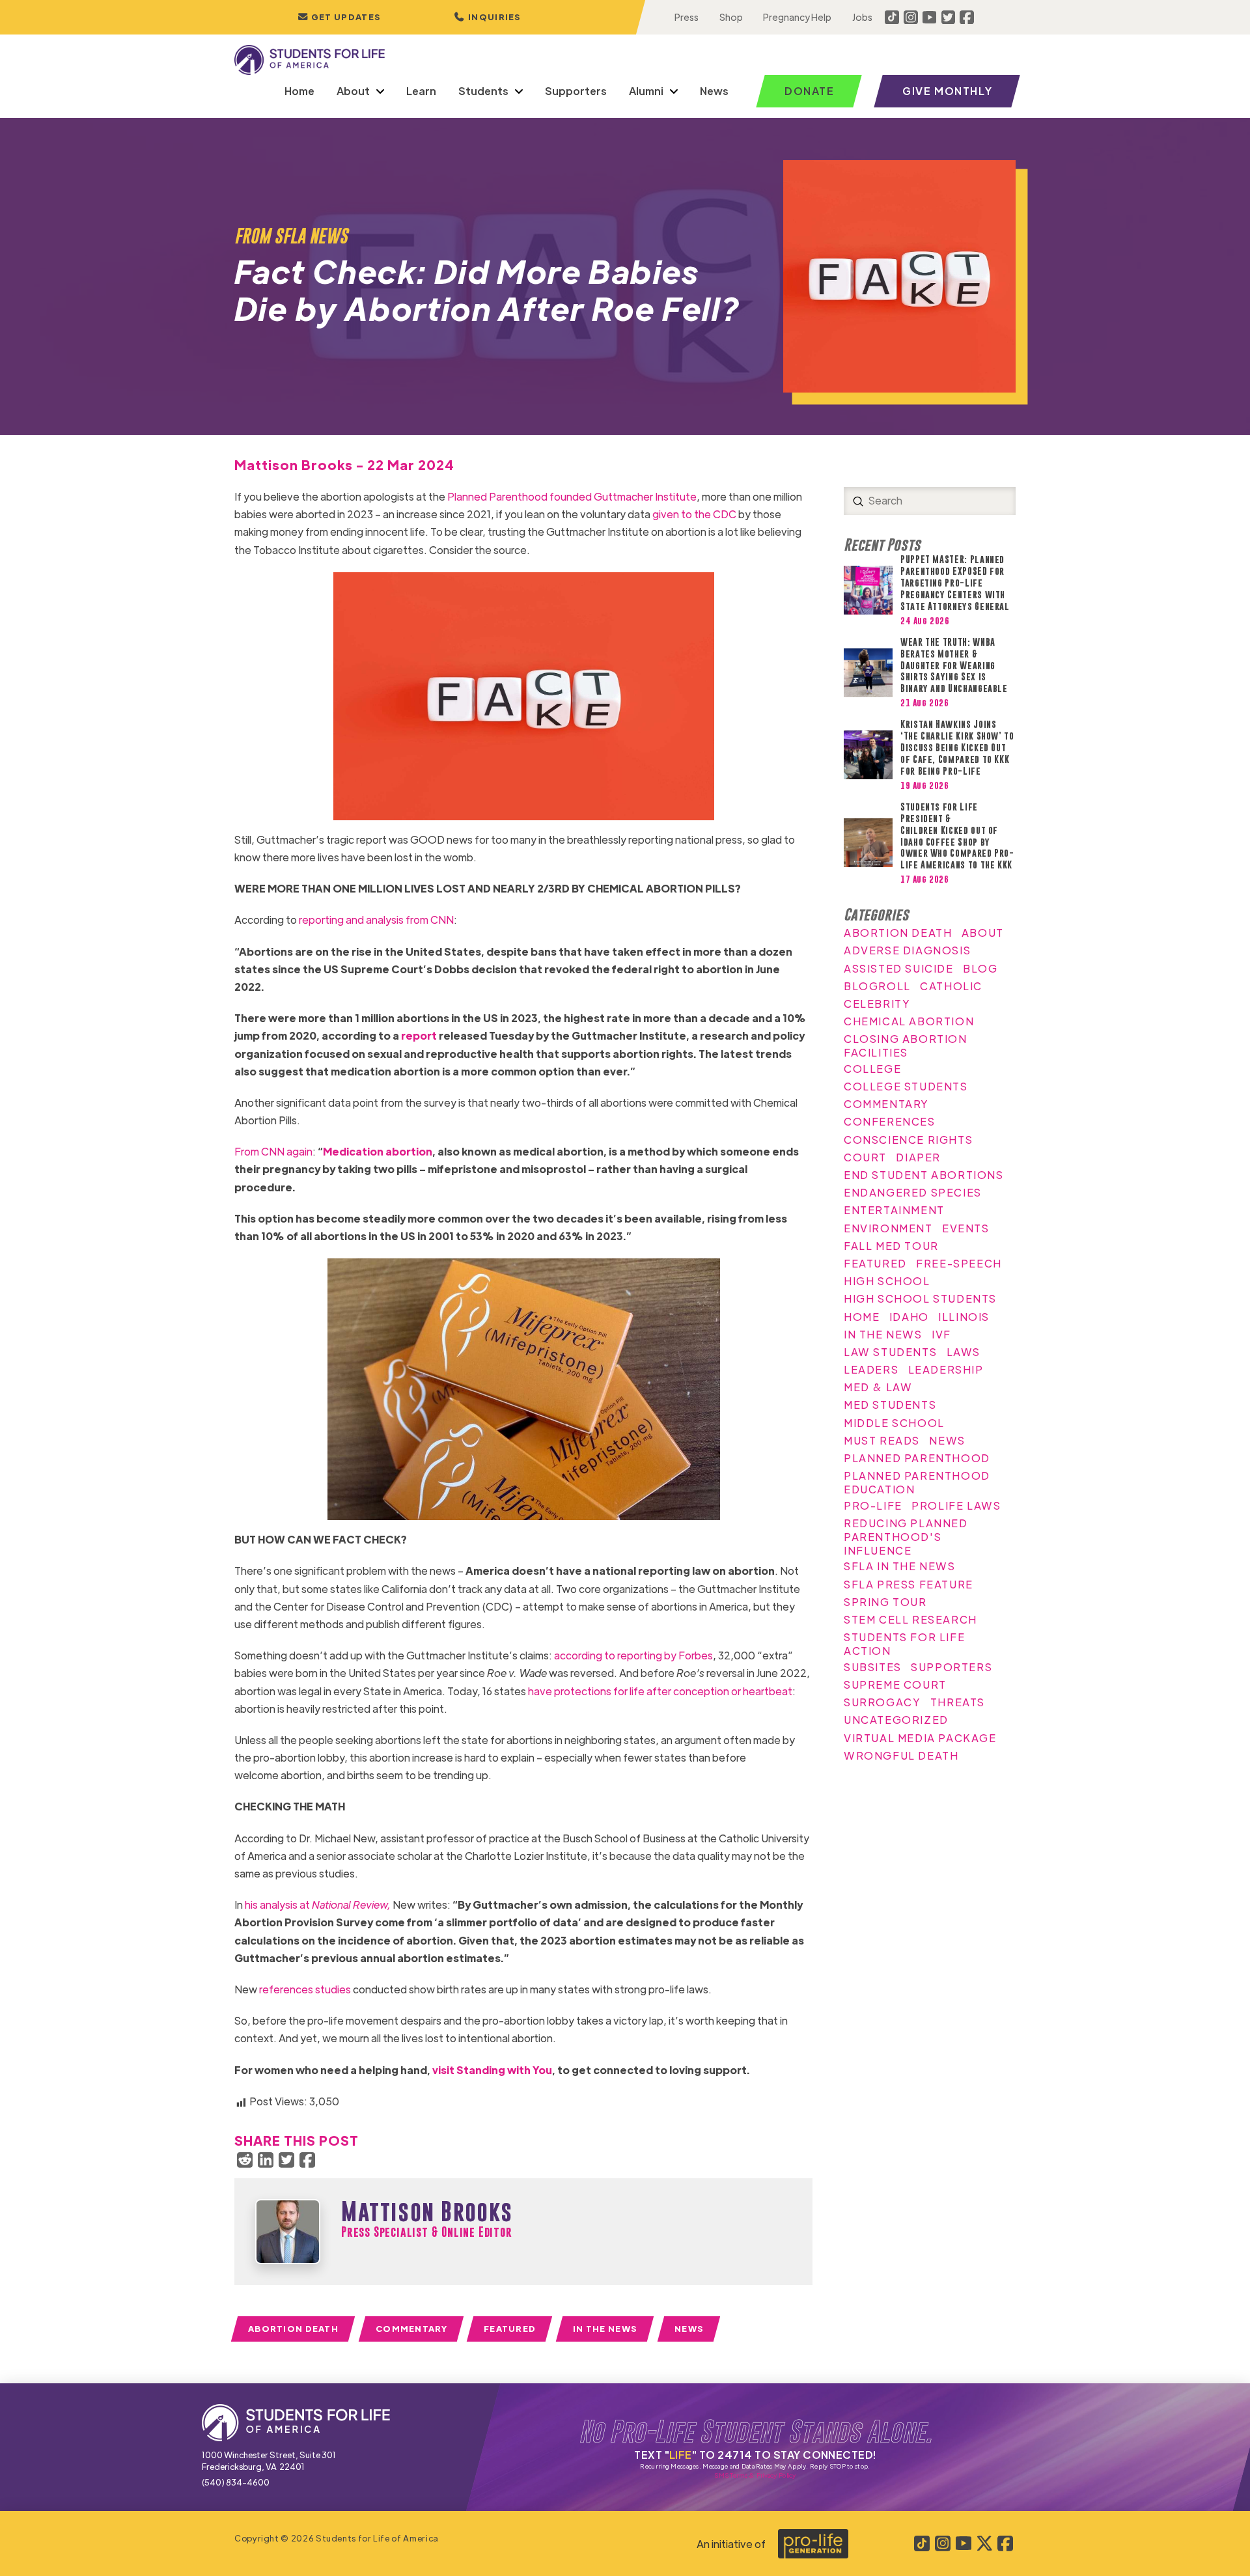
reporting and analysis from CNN (376, 920)
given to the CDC (694, 514)
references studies (305, 1989)
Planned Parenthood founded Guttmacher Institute (572, 496)
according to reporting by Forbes (633, 1655)
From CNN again (273, 1151)
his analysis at (318, 1904)
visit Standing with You (492, 2070)
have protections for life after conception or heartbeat (660, 1691)
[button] (488, 17)
